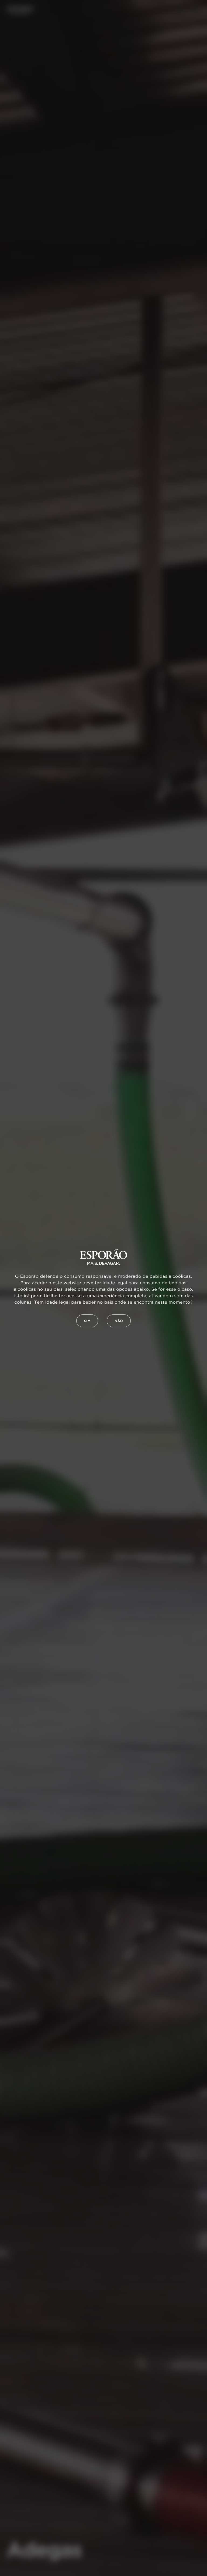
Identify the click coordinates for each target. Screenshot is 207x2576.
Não (119, 1321)
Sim (87, 1321)
